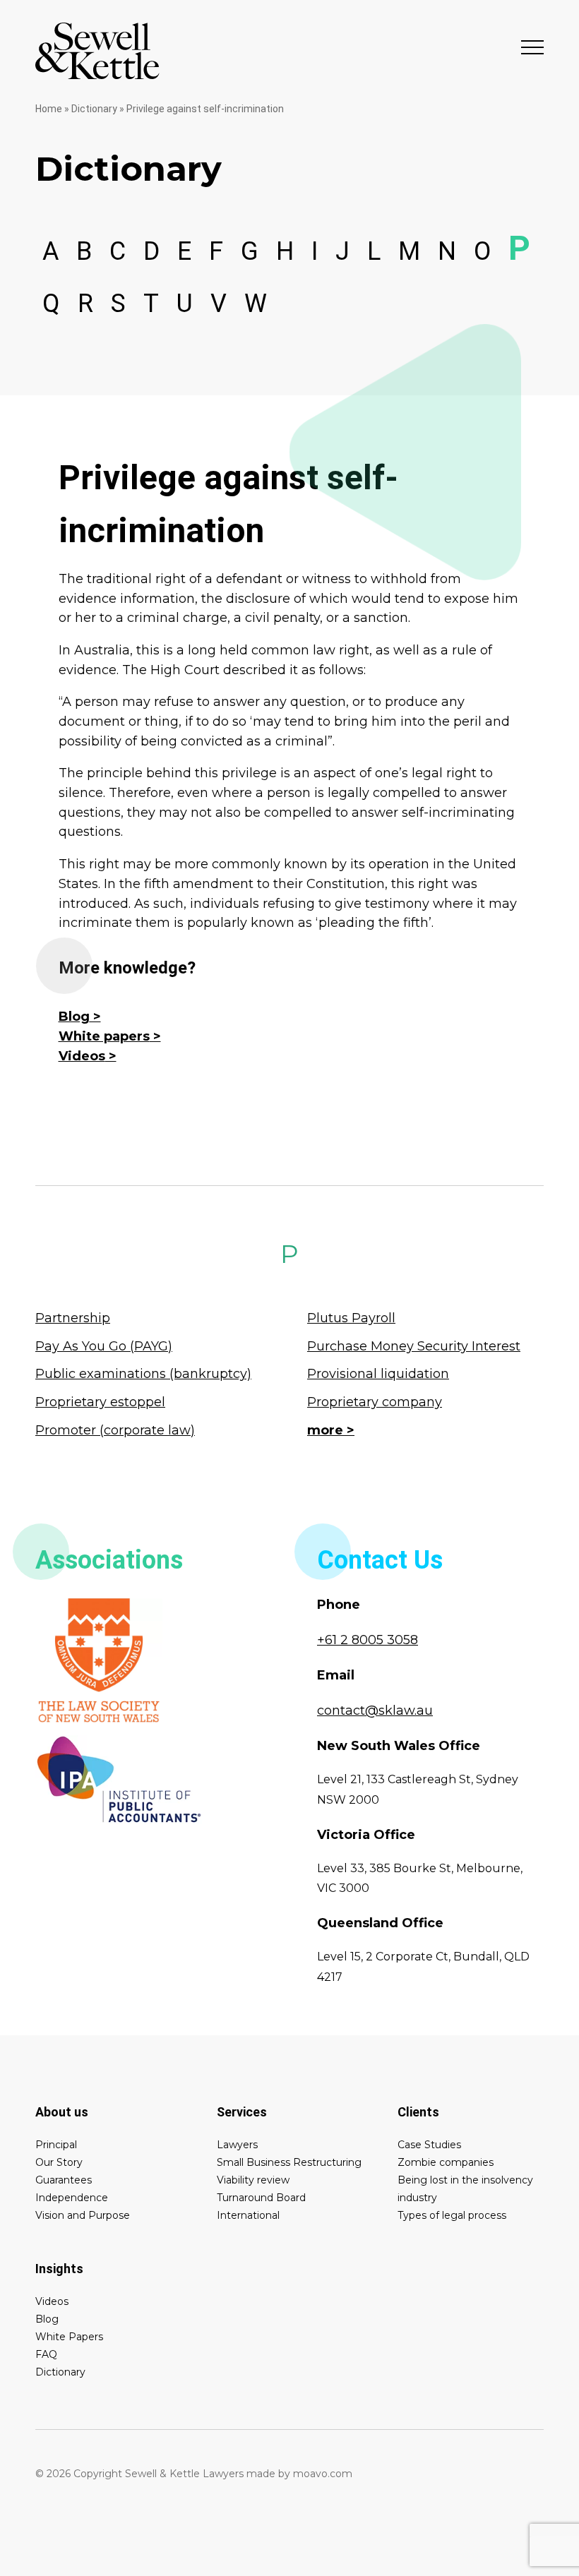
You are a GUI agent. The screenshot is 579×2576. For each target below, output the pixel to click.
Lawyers (237, 2145)
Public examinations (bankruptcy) (143, 1374)
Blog (74, 1017)
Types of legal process (452, 2215)
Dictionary (94, 109)
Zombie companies (446, 2162)
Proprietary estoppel (100, 1402)
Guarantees (64, 2180)
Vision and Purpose (83, 2215)
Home (49, 109)
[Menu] (532, 47)
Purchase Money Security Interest (414, 1346)
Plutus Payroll (351, 1318)
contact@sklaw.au (375, 1711)
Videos (82, 1056)
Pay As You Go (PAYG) (104, 1346)
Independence (72, 2198)
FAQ (46, 2354)
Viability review (253, 2180)
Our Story (59, 2162)
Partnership (73, 1318)
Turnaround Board (261, 2198)
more (325, 1430)
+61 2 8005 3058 (368, 1640)
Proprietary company (375, 1402)
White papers (104, 1036)
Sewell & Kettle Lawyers (97, 51)
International (248, 2215)
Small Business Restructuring (289, 2162)
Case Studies (429, 2145)
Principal (56, 2145)
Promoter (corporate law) (115, 1430)
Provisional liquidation (378, 1374)
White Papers (69, 2337)
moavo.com (323, 2474)
